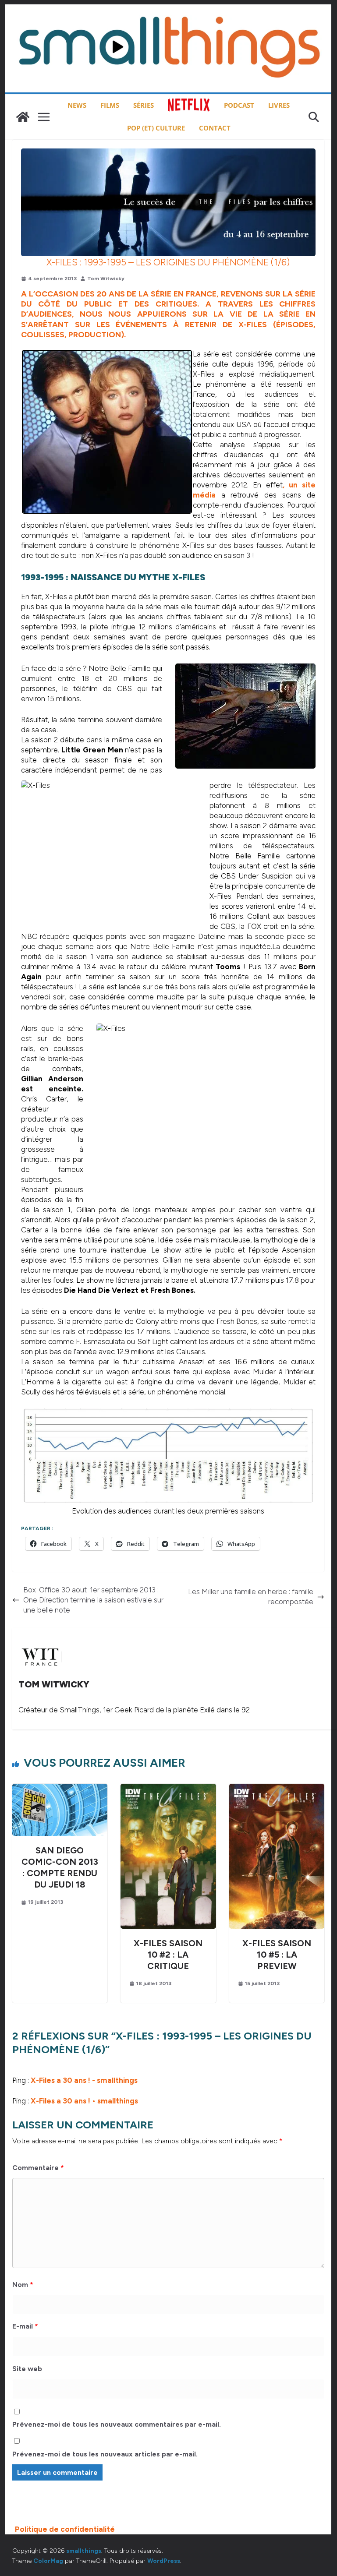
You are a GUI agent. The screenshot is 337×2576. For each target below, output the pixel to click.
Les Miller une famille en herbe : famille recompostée (251, 1597)
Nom (23, 2285)
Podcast (239, 105)
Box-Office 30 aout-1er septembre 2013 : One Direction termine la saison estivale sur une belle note (93, 1600)
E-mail (25, 2326)
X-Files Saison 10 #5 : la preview (277, 1955)
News (77, 105)
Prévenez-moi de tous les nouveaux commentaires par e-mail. (117, 2424)
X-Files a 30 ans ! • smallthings (84, 2101)
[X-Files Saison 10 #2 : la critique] (168, 1789)
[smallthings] (23, 117)
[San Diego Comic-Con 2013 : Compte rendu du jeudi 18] (60, 1789)
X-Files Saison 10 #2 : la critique (168, 1955)
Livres (279, 105)
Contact (215, 128)
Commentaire (38, 2168)
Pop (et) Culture (156, 128)
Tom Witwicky (106, 279)
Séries (144, 105)
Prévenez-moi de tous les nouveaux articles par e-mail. (105, 2454)
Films (110, 105)
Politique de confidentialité (65, 2529)
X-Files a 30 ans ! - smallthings (84, 2080)
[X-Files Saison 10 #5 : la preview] (277, 1789)
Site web (27, 2369)
